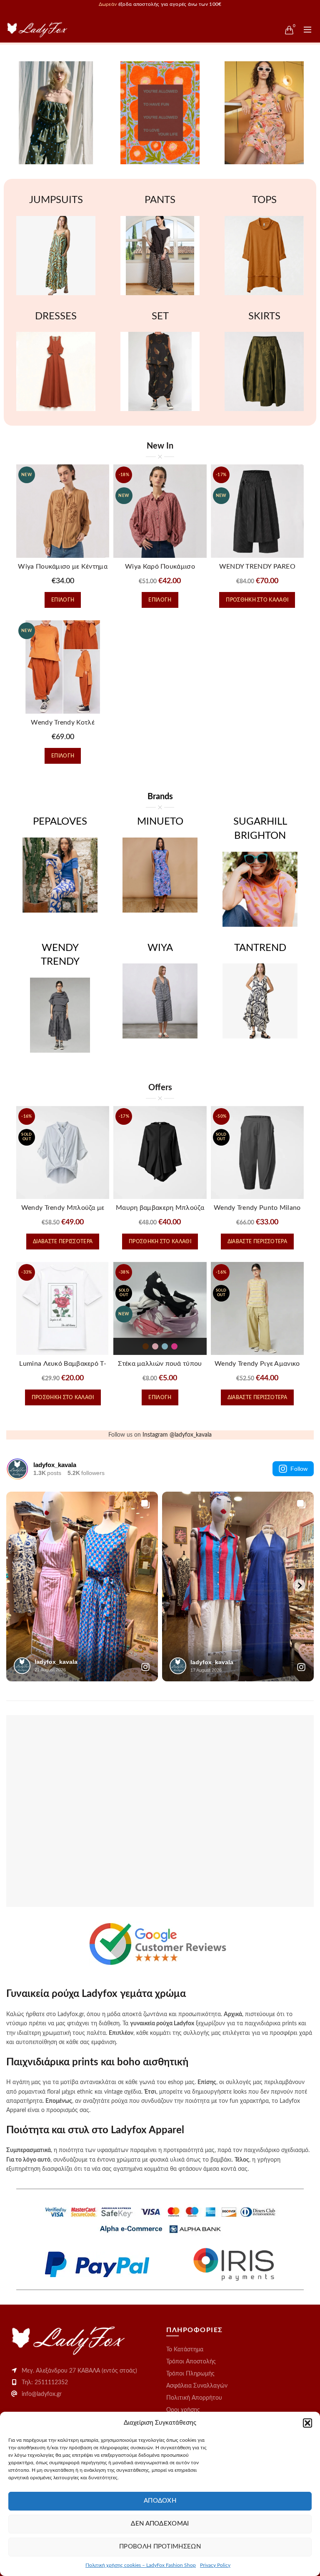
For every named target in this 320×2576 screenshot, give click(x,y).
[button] (307, 2423)
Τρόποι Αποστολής (191, 2362)
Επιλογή (63, 600)
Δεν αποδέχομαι (160, 2524)
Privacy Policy (215, 2565)
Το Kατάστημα (185, 2350)
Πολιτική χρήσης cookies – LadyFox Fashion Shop (141, 2565)
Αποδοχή (160, 2501)
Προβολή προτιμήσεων (160, 2547)
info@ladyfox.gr (42, 2394)
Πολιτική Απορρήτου (194, 2398)
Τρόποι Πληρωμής (190, 2374)
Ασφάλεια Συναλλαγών (197, 2386)
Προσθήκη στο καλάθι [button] (257, 600)
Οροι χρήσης (183, 2410)
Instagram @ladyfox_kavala (177, 1435)
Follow (299, 1469)
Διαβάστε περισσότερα (63, 1242)
